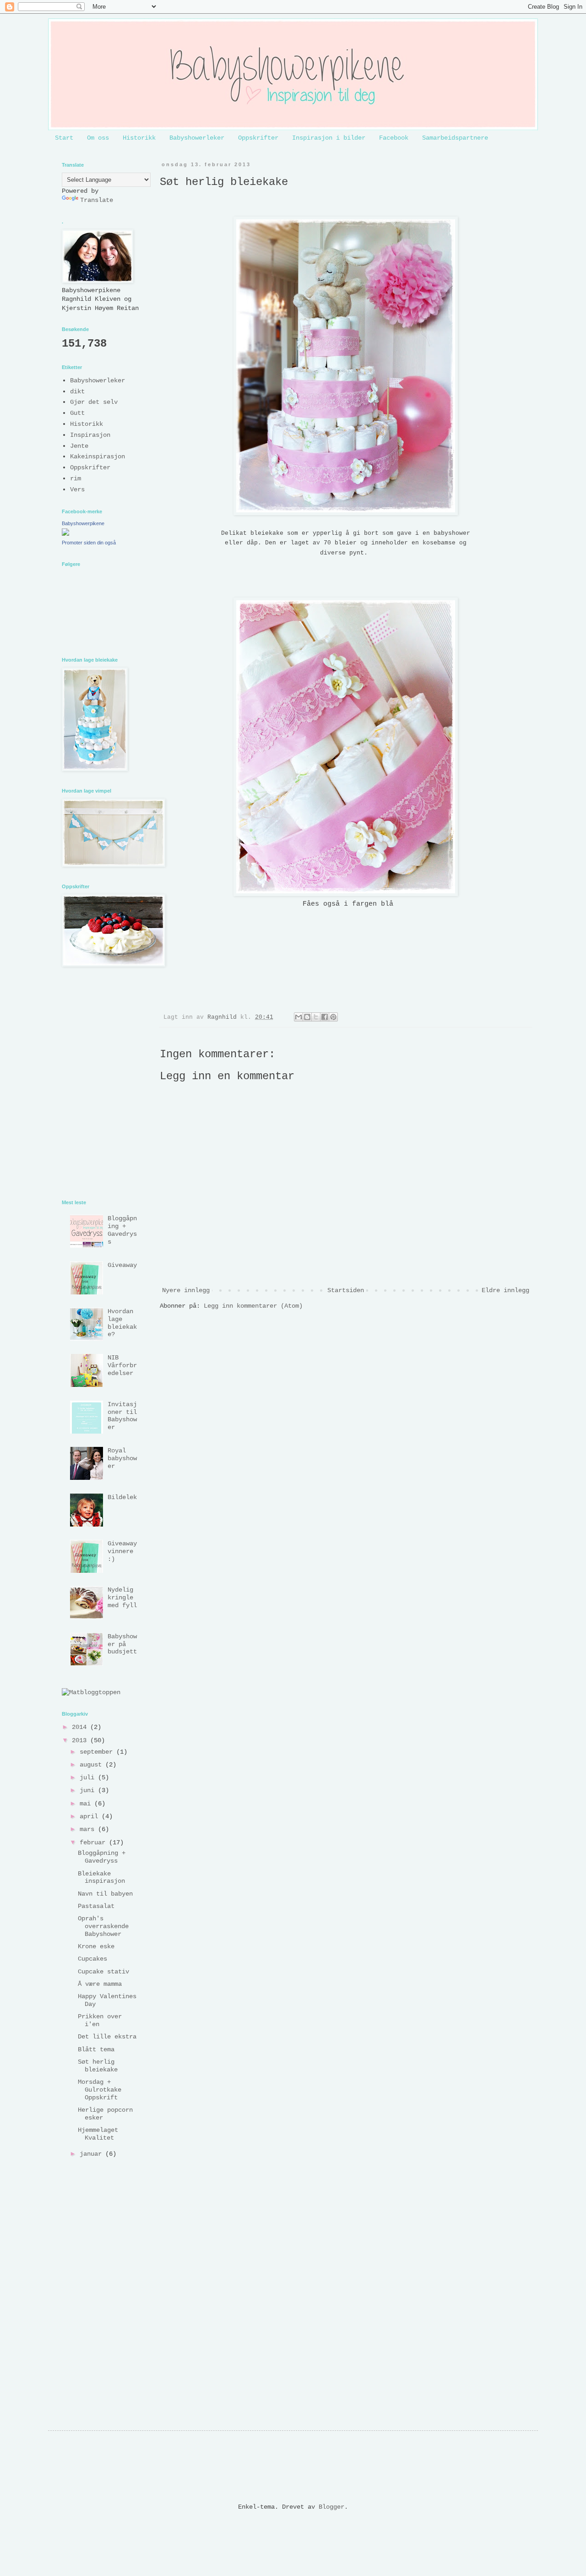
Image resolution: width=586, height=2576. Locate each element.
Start (64, 138)
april (91, 1816)
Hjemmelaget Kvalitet (98, 2134)
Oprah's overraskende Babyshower (103, 1926)
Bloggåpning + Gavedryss (122, 1230)
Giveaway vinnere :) (122, 1551)
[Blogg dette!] (307, 1017)
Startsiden (346, 1290)
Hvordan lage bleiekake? (122, 1323)
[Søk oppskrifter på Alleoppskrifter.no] (91, 1692)
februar (94, 1842)
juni (89, 1790)
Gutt (77, 413)
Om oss (98, 138)
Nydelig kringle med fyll (122, 1598)
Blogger (331, 2507)
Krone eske (96, 1946)
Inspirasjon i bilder (329, 138)
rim (76, 478)
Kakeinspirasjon (98, 457)
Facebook (394, 138)
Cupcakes (92, 1959)
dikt (77, 391)
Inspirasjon (90, 435)
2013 (81, 1740)
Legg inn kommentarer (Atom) (253, 1306)
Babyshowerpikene (83, 523)
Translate (97, 200)
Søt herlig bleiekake (98, 2066)
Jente (79, 446)
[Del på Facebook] (325, 1017)
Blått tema (96, 2049)
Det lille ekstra (107, 2037)
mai (87, 1804)
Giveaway (122, 1265)
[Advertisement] (326, 1345)
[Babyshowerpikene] (65, 534)
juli (89, 1777)
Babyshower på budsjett (122, 1644)
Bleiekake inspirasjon (101, 1878)
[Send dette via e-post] (298, 1017)
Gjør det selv (94, 402)
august (92, 1765)
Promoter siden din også (89, 543)
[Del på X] (316, 1017)
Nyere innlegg (186, 1290)
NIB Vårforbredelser (122, 1365)
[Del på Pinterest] (333, 1017)
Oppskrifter (258, 138)
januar (92, 2154)
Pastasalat (96, 1906)
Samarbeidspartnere (455, 138)
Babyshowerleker (197, 138)
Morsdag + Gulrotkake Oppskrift (100, 2090)
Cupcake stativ (103, 1972)
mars (89, 1829)
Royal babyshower (122, 1458)
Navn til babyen (105, 1894)
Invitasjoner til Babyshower (122, 1416)
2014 (81, 1727)
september (98, 1752)
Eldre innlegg (505, 1290)
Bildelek (122, 1497)
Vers (77, 489)
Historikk (139, 138)
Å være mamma (100, 1984)
